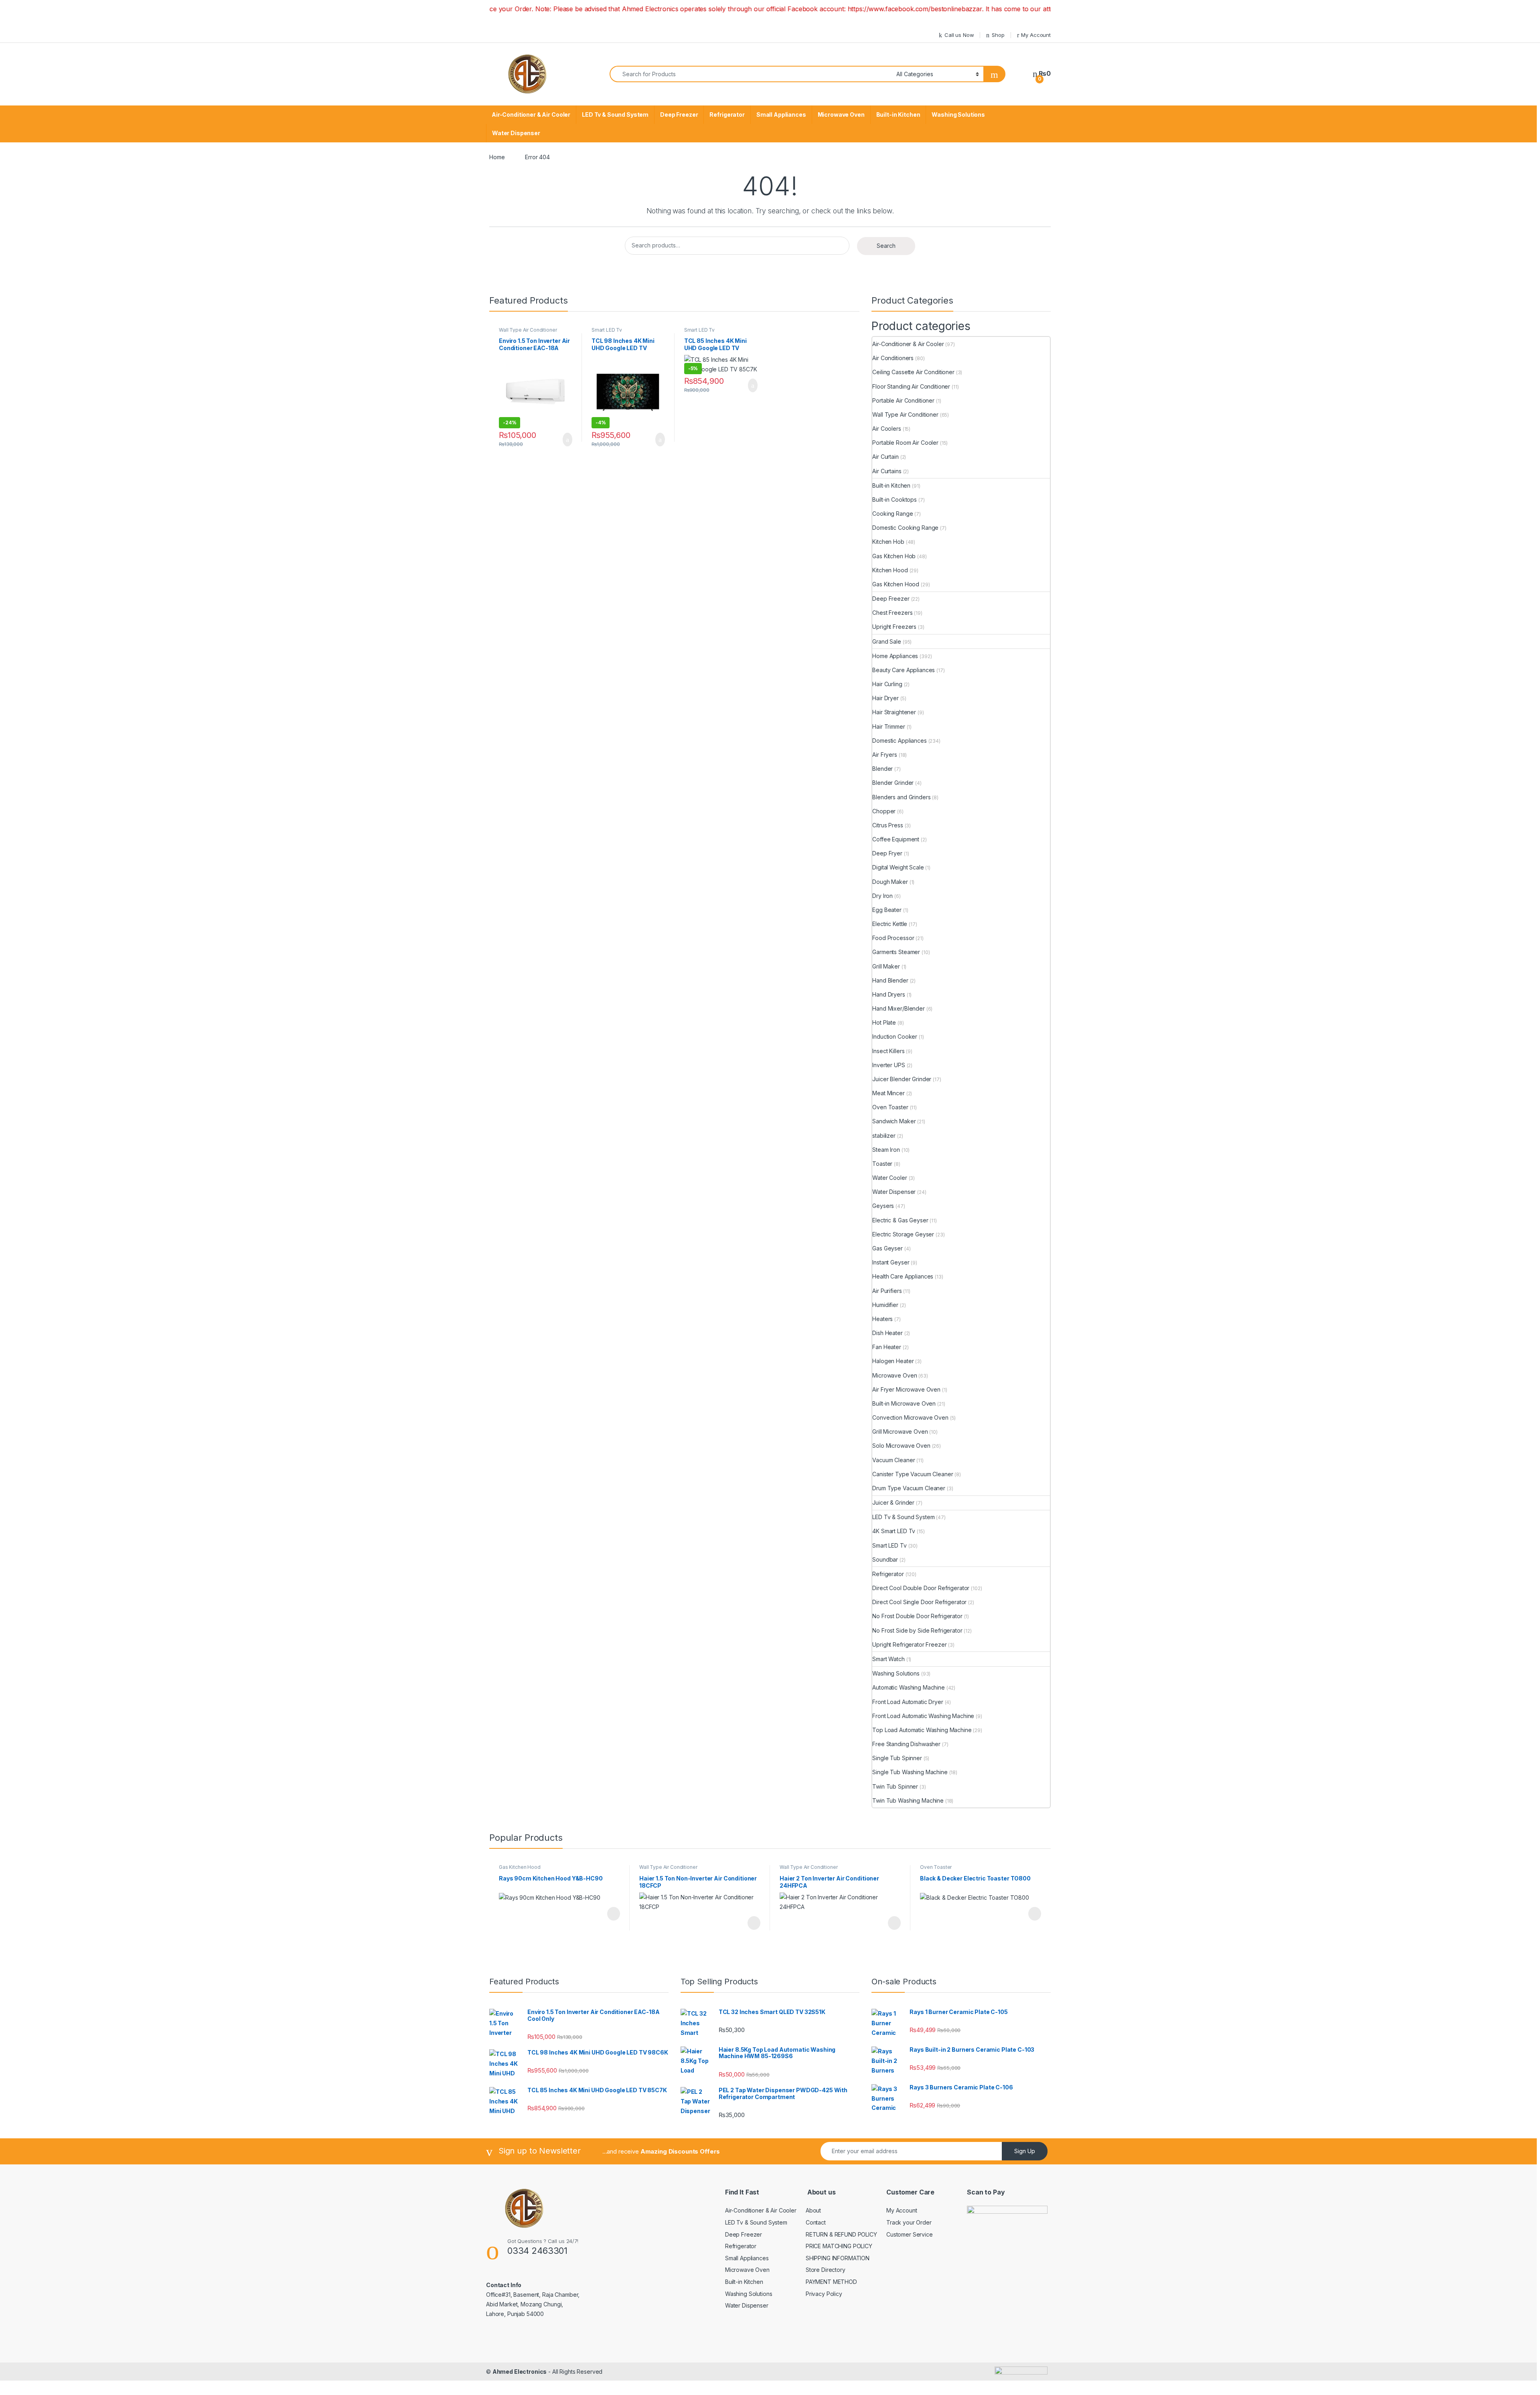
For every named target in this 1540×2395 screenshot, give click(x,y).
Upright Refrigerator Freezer (909, 1644)
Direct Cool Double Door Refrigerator (921, 1588)
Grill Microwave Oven (900, 1432)
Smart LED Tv (607, 330)
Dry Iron (882, 896)
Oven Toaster (890, 1107)
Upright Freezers (894, 627)
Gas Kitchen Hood (896, 584)
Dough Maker (890, 882)
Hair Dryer (885, 698)
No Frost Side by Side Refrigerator (917, 1630)
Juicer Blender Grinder (902, 1079)
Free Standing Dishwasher (906, 1744)
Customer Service (910, 2234)
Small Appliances (781, 114)
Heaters (882, 1319)
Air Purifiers (887, 1291)
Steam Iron (886, 1150)
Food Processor (893, 938)
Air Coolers (887, 429)
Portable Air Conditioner (903, 400)
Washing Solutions (958, 114)
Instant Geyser (891, 1262)
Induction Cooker (895, 1036)
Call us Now (959, 35)
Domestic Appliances (899, 741)
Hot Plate (884, 1022)
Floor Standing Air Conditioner (911, 386)
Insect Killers (888, 1051)
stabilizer (884, 1136)
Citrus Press (888, 825)
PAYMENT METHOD (831, 2282)
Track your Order (909, 2222)
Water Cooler (890, 1178)
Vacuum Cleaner (894, 1460)
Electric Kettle (890, 924)
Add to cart (567, 440)
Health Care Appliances (903, 1276)
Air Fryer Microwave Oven (906, 1389)
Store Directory (826, 2270)
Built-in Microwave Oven (904, 1403)
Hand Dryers (889, 994)
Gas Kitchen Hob (894, 556)
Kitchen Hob (888, 542)
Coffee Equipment (896, 839)
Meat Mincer (888, 1093)
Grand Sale (887, 641)
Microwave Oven (841, 114)
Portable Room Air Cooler (905, 443)
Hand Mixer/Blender (898, 1008)
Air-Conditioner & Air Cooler (531, 114)
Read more (613, 1914)
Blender (882, 769)
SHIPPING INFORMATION (838, 2258)
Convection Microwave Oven (910, 1417)
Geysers (883, 1206)
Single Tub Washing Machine (910, 1772)
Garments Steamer (896, 952)
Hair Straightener (894, 712)
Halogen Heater (893, 1361)
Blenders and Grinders (901, 797)
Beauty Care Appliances (904, 670)
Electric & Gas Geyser (900, 1220)
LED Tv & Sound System (615, 114)
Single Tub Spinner (897, 1758)
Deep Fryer (887, 853)
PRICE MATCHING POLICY (839, 2246)
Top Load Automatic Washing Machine (922, 1730)
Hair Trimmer (889, 726)
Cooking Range (893, 514)
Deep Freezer (679, 114)
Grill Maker (886, 966)
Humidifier (885, 1305)
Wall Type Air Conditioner (528, 330)
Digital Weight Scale (898, 867)
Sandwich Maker (894, 1121)
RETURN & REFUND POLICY (841, 2234)
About (813, 2210)
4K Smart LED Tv (894, 1531)
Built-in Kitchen (898, 114)
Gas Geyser (888, 1248)
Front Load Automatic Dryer (908, 1702)
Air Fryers (885, 755)
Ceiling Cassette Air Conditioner (913, 372)
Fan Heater (887, 1347)
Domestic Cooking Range (905, 528)
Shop (998, 35)
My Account (1036, 35)
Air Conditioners (893, 358)
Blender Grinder (893, 783)
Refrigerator (727, 114)
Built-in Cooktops (895, 499)
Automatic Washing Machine (909, 1687)
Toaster (882, 1164)
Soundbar (885, 1559)
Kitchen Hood (890, 570)
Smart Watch (888, 1659)
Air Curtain (885, 457)
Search (886, 246)
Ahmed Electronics (520, 2372)
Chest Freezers (892, 613)
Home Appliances (895, 656)
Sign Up (1025, 2151)
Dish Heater (887, 1333)
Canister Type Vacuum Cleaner (913, 1474)
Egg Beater (887, 910)
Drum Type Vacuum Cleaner (909, 1488)
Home (497, 157)
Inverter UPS (889, 1065)
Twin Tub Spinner (895, 1786)
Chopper (884, 811)
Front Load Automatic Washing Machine (923, 1716)
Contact (816, 2222)
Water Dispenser (516, 133)
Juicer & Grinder (893, 1502)
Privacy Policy (824, 2294)
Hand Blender (890, 980)
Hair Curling (887, 684)
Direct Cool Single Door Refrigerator (919, 1602)
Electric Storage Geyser (903, 1234)
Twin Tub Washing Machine (908, 1800)
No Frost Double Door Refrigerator (917, 1616)
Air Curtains (887, 471)
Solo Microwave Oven (901, 1446)
